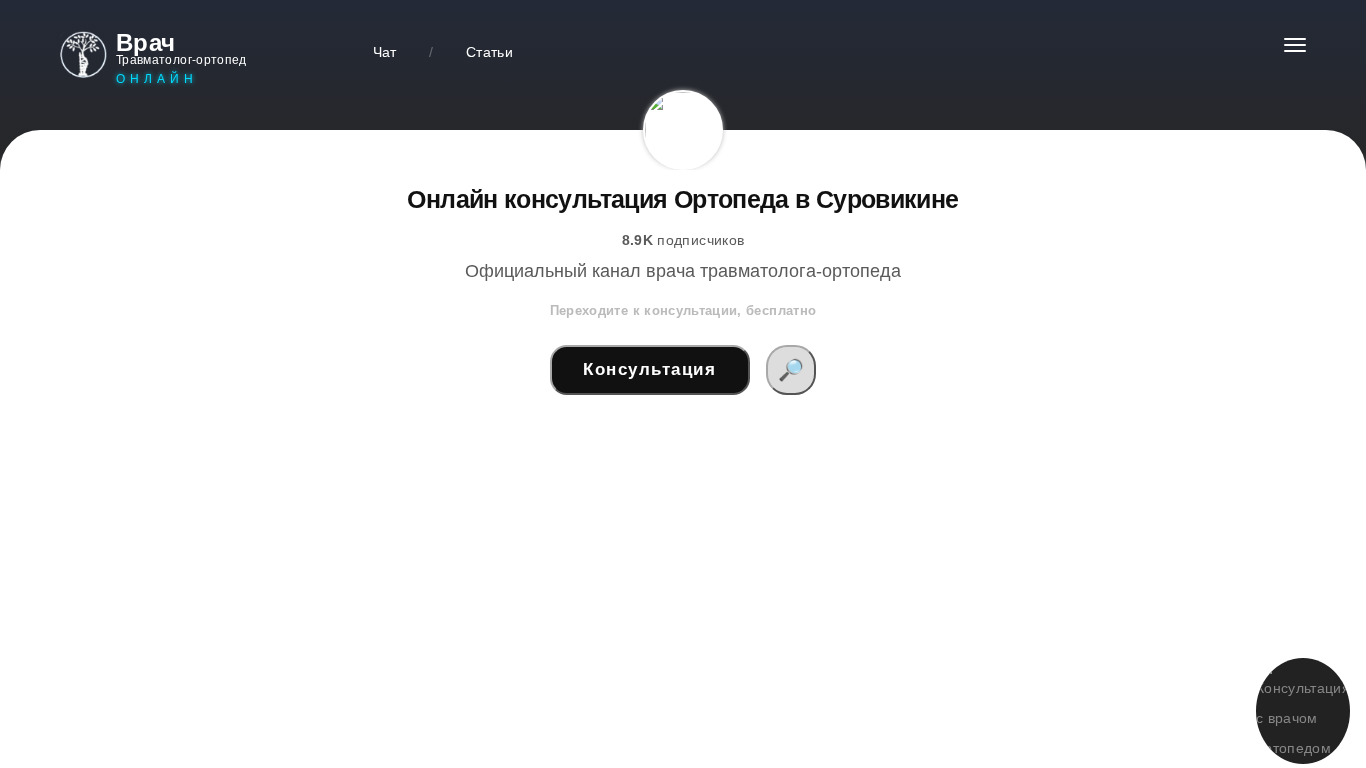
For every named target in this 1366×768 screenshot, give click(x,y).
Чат (385, 52)
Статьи (489, 52)
